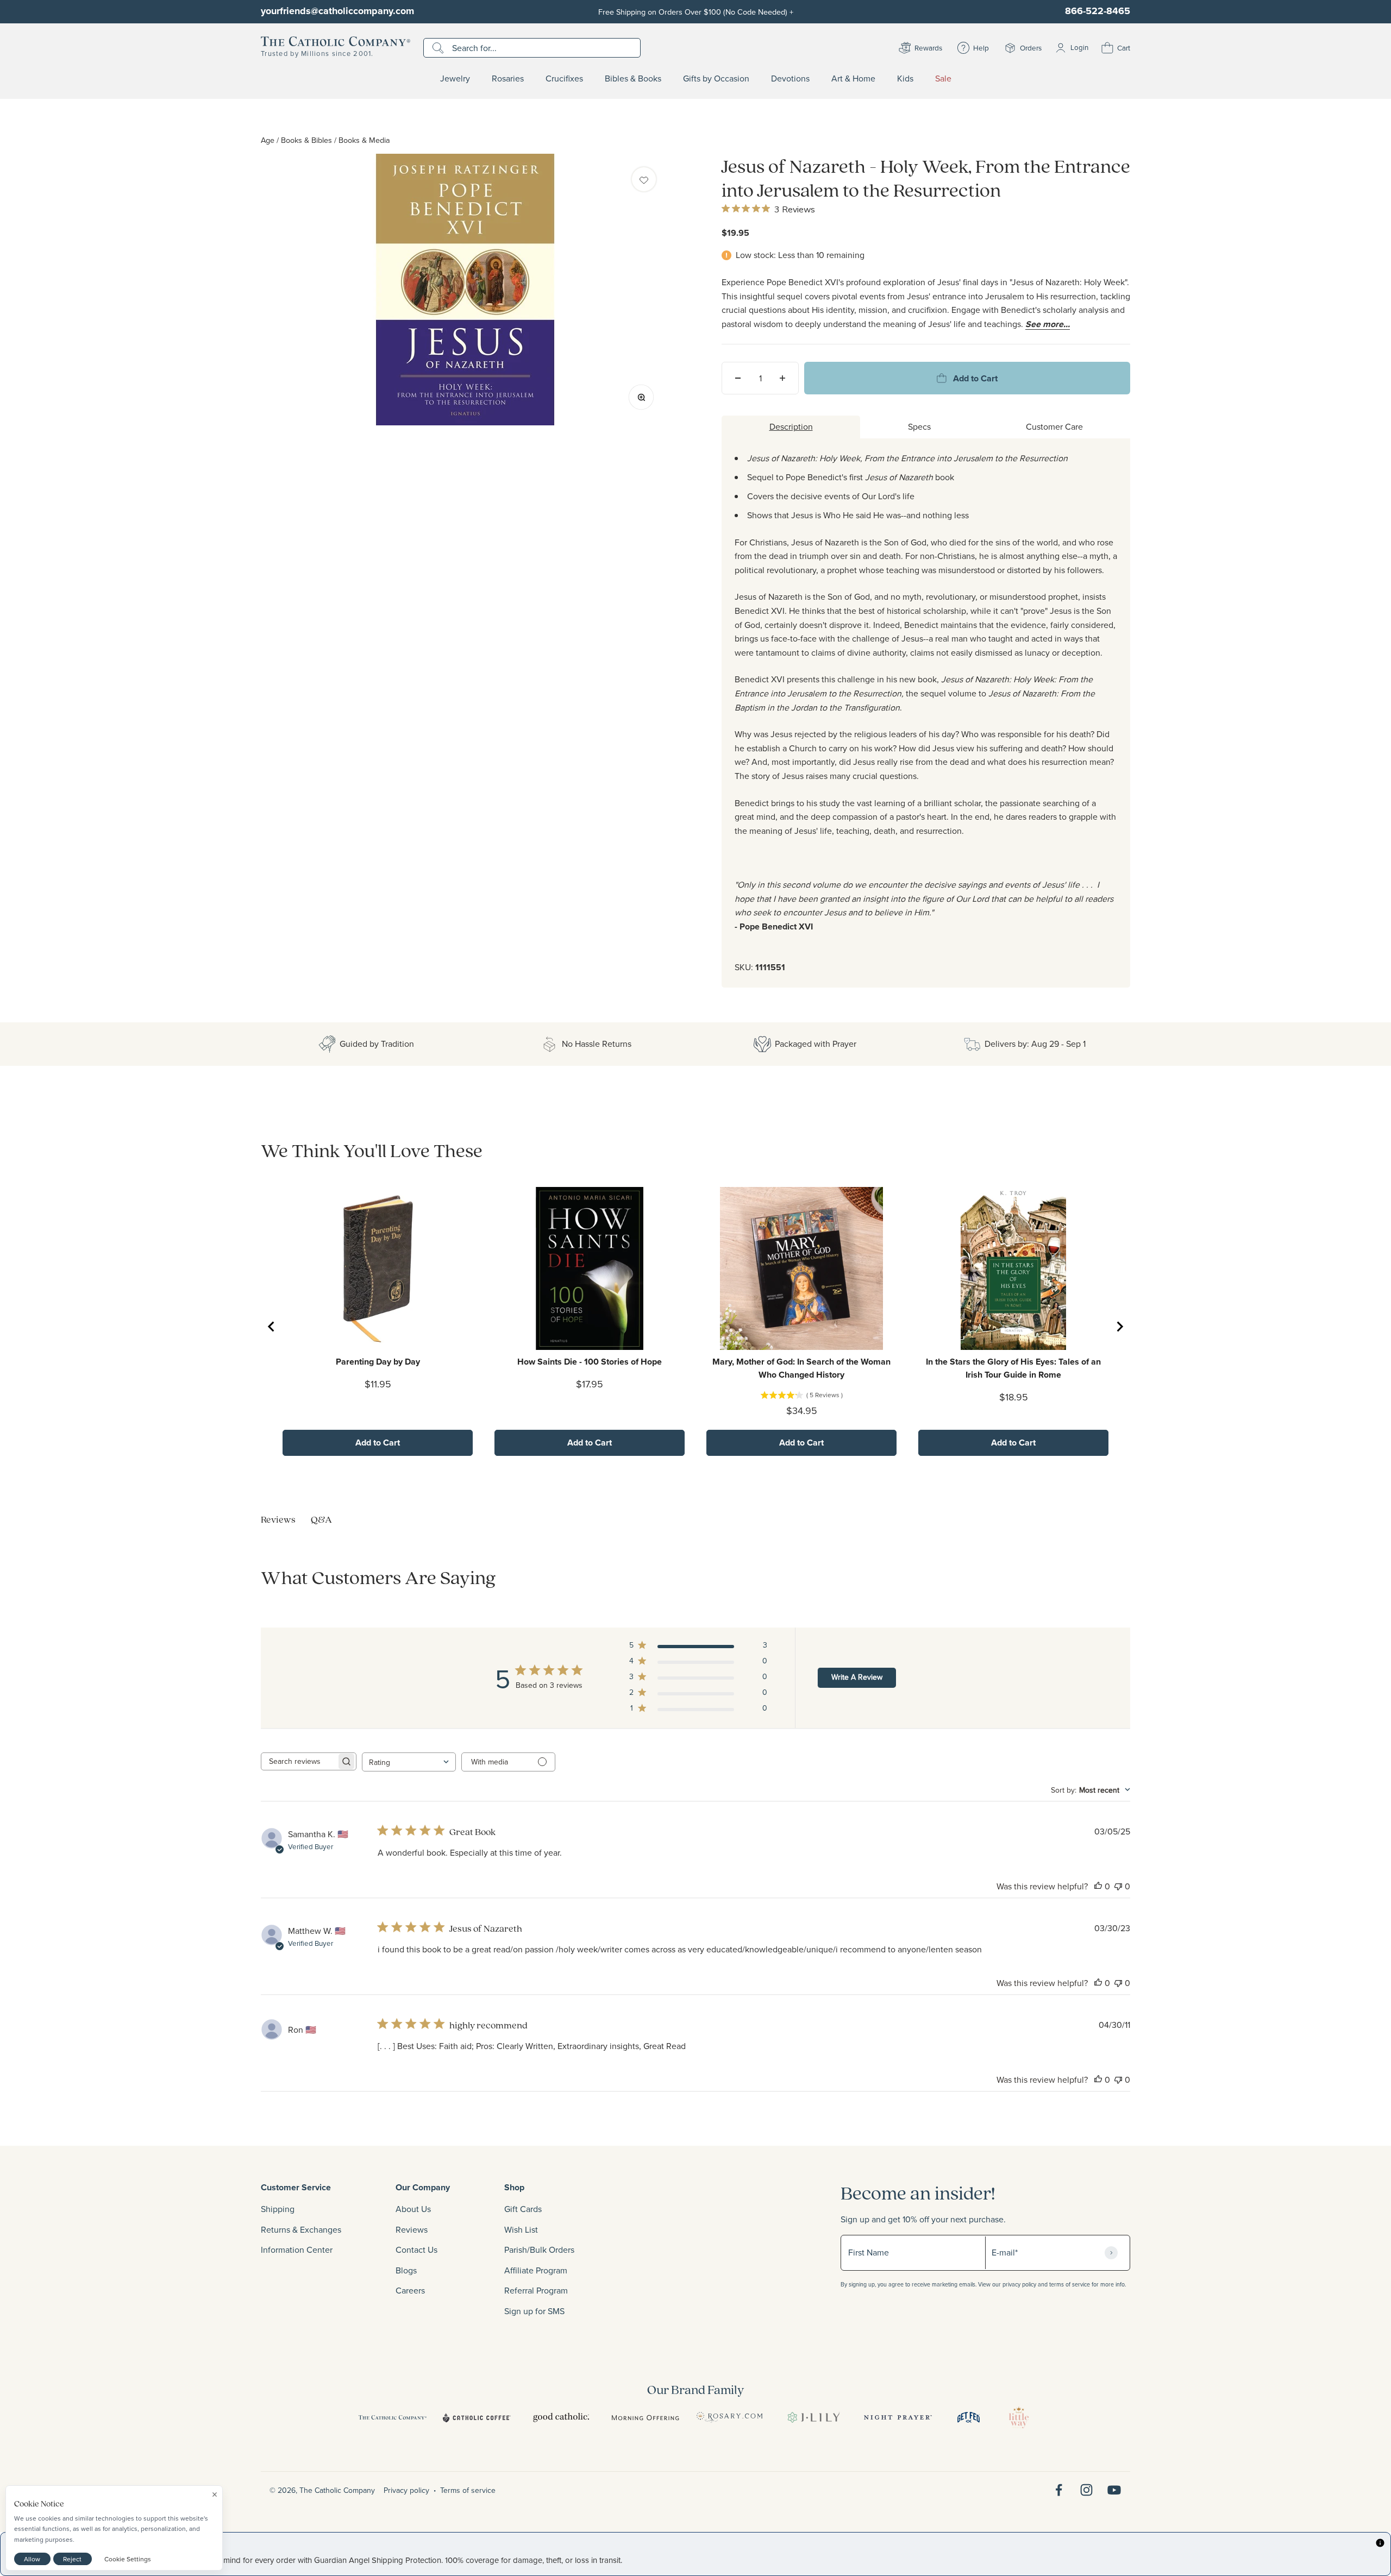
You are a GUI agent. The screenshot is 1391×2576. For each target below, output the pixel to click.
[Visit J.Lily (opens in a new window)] (814, 2417)
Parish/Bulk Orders (539, 2250)
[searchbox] (299, 1761)
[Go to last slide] (272, 1327)
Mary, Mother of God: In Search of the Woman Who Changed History (801, 1368)
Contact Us (416, 2250)
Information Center (297, 2250)
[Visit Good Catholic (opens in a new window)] (561, 2417)
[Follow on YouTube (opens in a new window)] (1114, 2490)
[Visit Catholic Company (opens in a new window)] (393, 2417)
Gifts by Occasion (716, 79)
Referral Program (536, 2290)
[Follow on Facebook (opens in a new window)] (1059, 2490)
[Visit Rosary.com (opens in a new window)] (729, 2417)
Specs (919, 426)
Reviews (412, 2229)
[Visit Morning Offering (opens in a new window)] (645, 2417)
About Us (413, 2209)
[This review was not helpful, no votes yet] (1118, 1886)
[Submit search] (439, 48)
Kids (905, 79)
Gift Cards (523, 2209)
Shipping (278, 2209)
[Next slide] (1119, 1327)
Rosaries (508, 79)
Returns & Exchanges (301, 2229)
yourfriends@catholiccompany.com (337, 11)
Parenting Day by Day (378, 1362)
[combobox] (409, 1762)
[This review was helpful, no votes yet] (1098, 1886)
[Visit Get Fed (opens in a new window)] (969, 2417)
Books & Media (364, 140)
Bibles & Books (633, 79)
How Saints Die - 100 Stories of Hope (590, 1362)
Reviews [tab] (278, 1519)
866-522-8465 (1098, 11)
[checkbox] (644, 179)
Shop (514, 2187)
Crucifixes (564, 79)
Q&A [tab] (321, 1519)
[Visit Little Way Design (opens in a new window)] (1019, 2417)
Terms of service (468, 2490)
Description (791, 426)
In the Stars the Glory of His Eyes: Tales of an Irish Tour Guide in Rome (1013, 1368)
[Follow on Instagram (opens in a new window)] (1086, 2490)
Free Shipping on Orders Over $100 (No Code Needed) (696, 12)
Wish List (521, 2229)
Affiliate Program (536, 2270)
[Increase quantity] (782, 378)
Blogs (406, 2270)
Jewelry (455, 79)
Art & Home (853, 79)
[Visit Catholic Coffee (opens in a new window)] (477, 2417)
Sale (943, 79)
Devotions (790, 79)
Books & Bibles (306, 140)
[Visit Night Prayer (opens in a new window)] (898, 2417)
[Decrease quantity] (738, 378)
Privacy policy (406, 2490)
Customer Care (1054, 426)
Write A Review (857, 1677)
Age (268, 140)
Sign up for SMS (534, 2311)
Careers (410, 2290)
